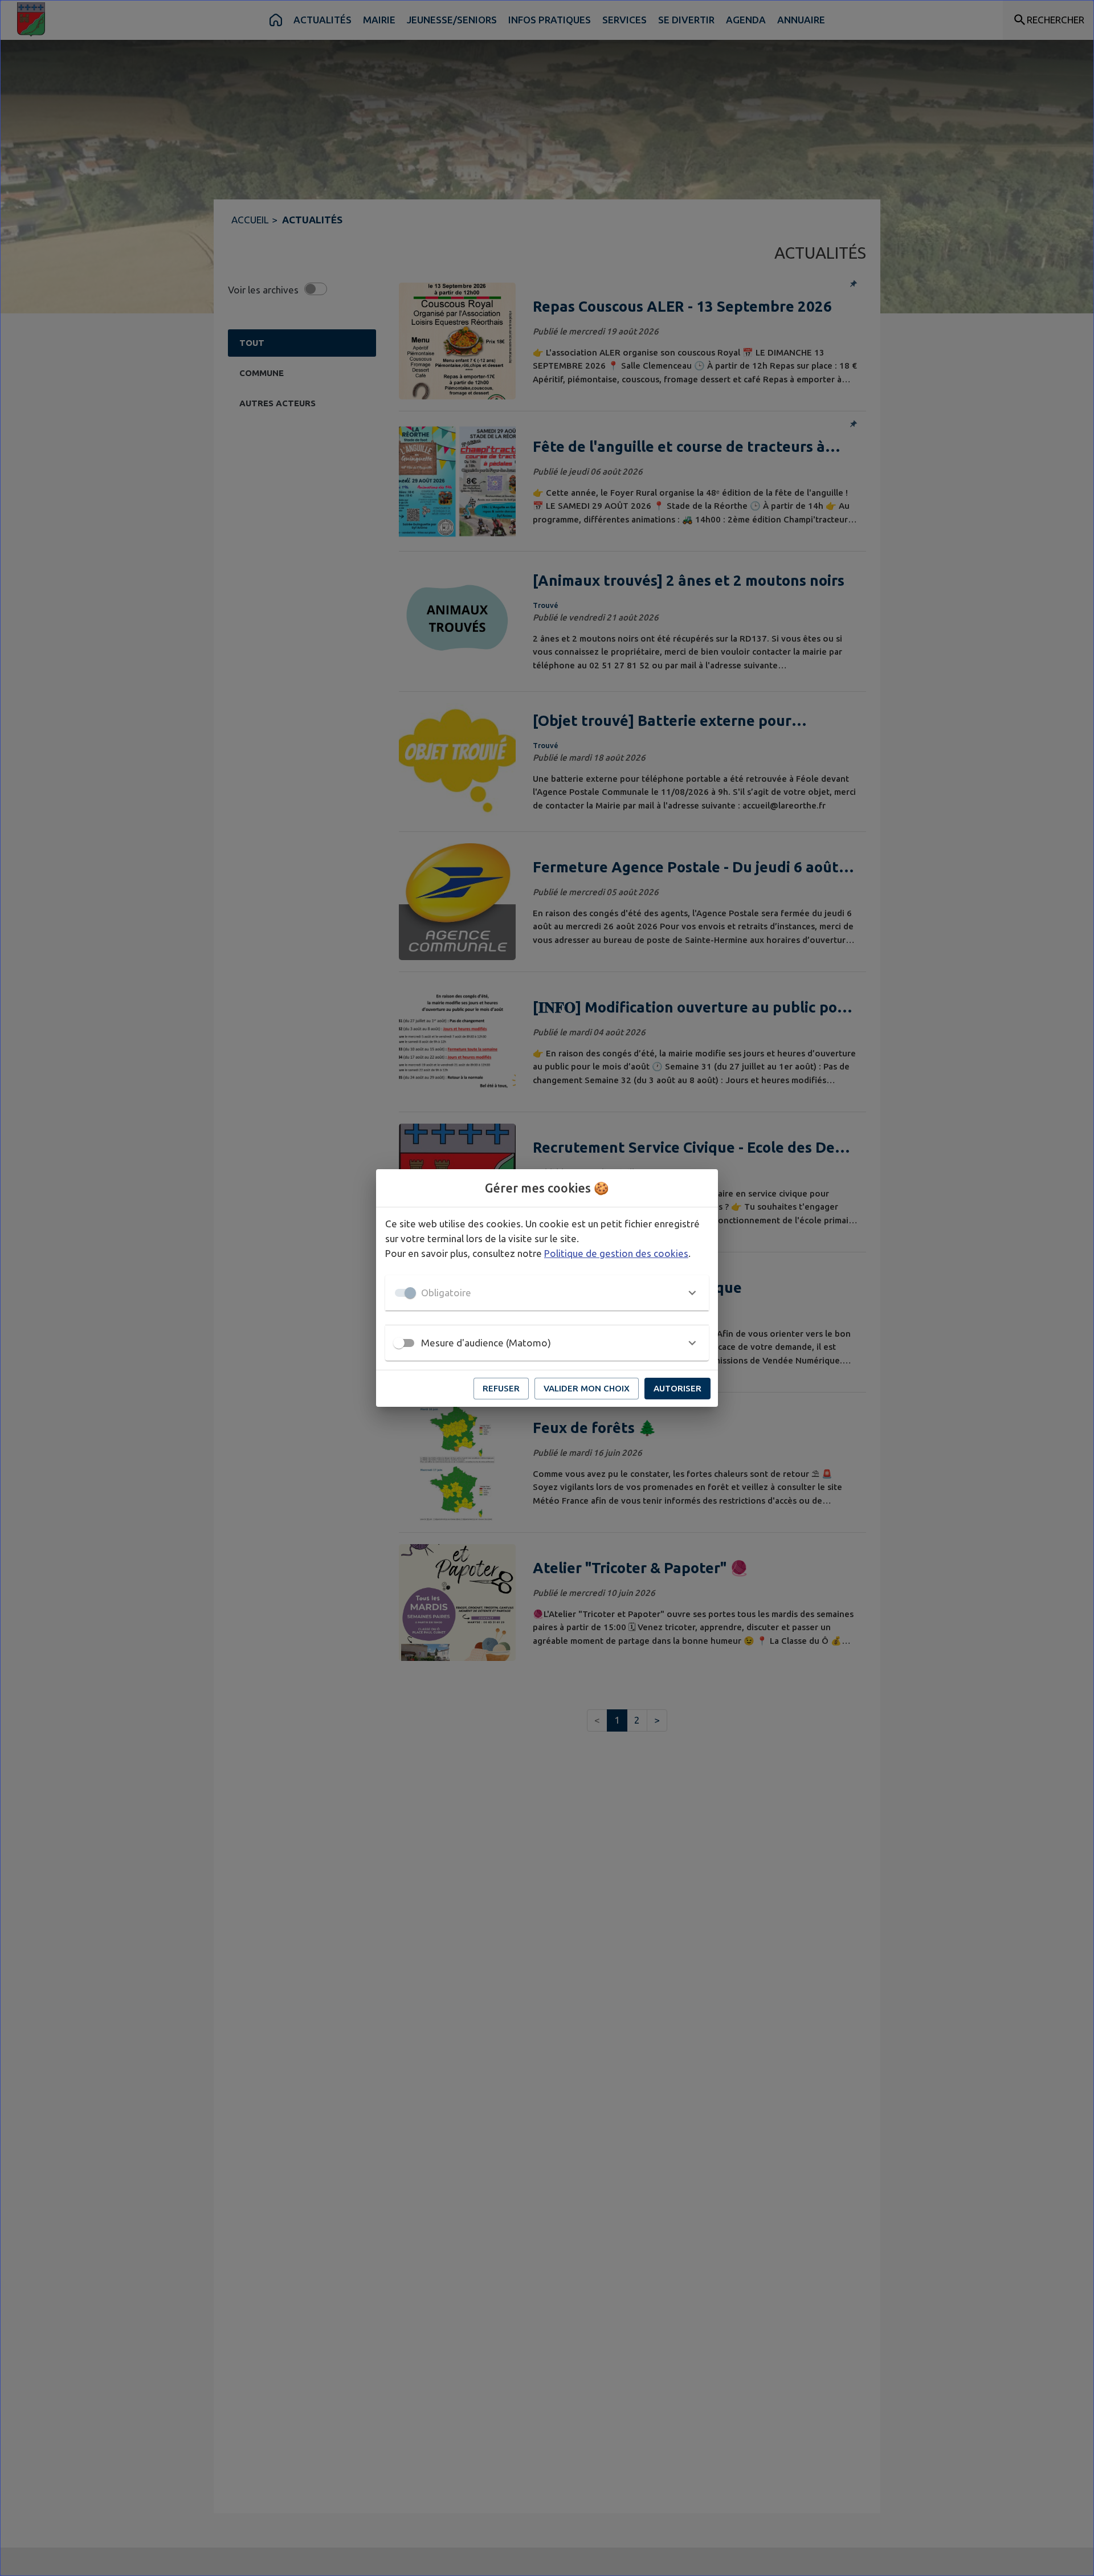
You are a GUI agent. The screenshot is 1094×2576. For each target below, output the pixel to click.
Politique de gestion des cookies (616, 1253)
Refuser (501, 1388)
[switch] (399, 1343)
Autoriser (677, 1388)
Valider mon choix (587, 1388)
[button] (547, 1293)
